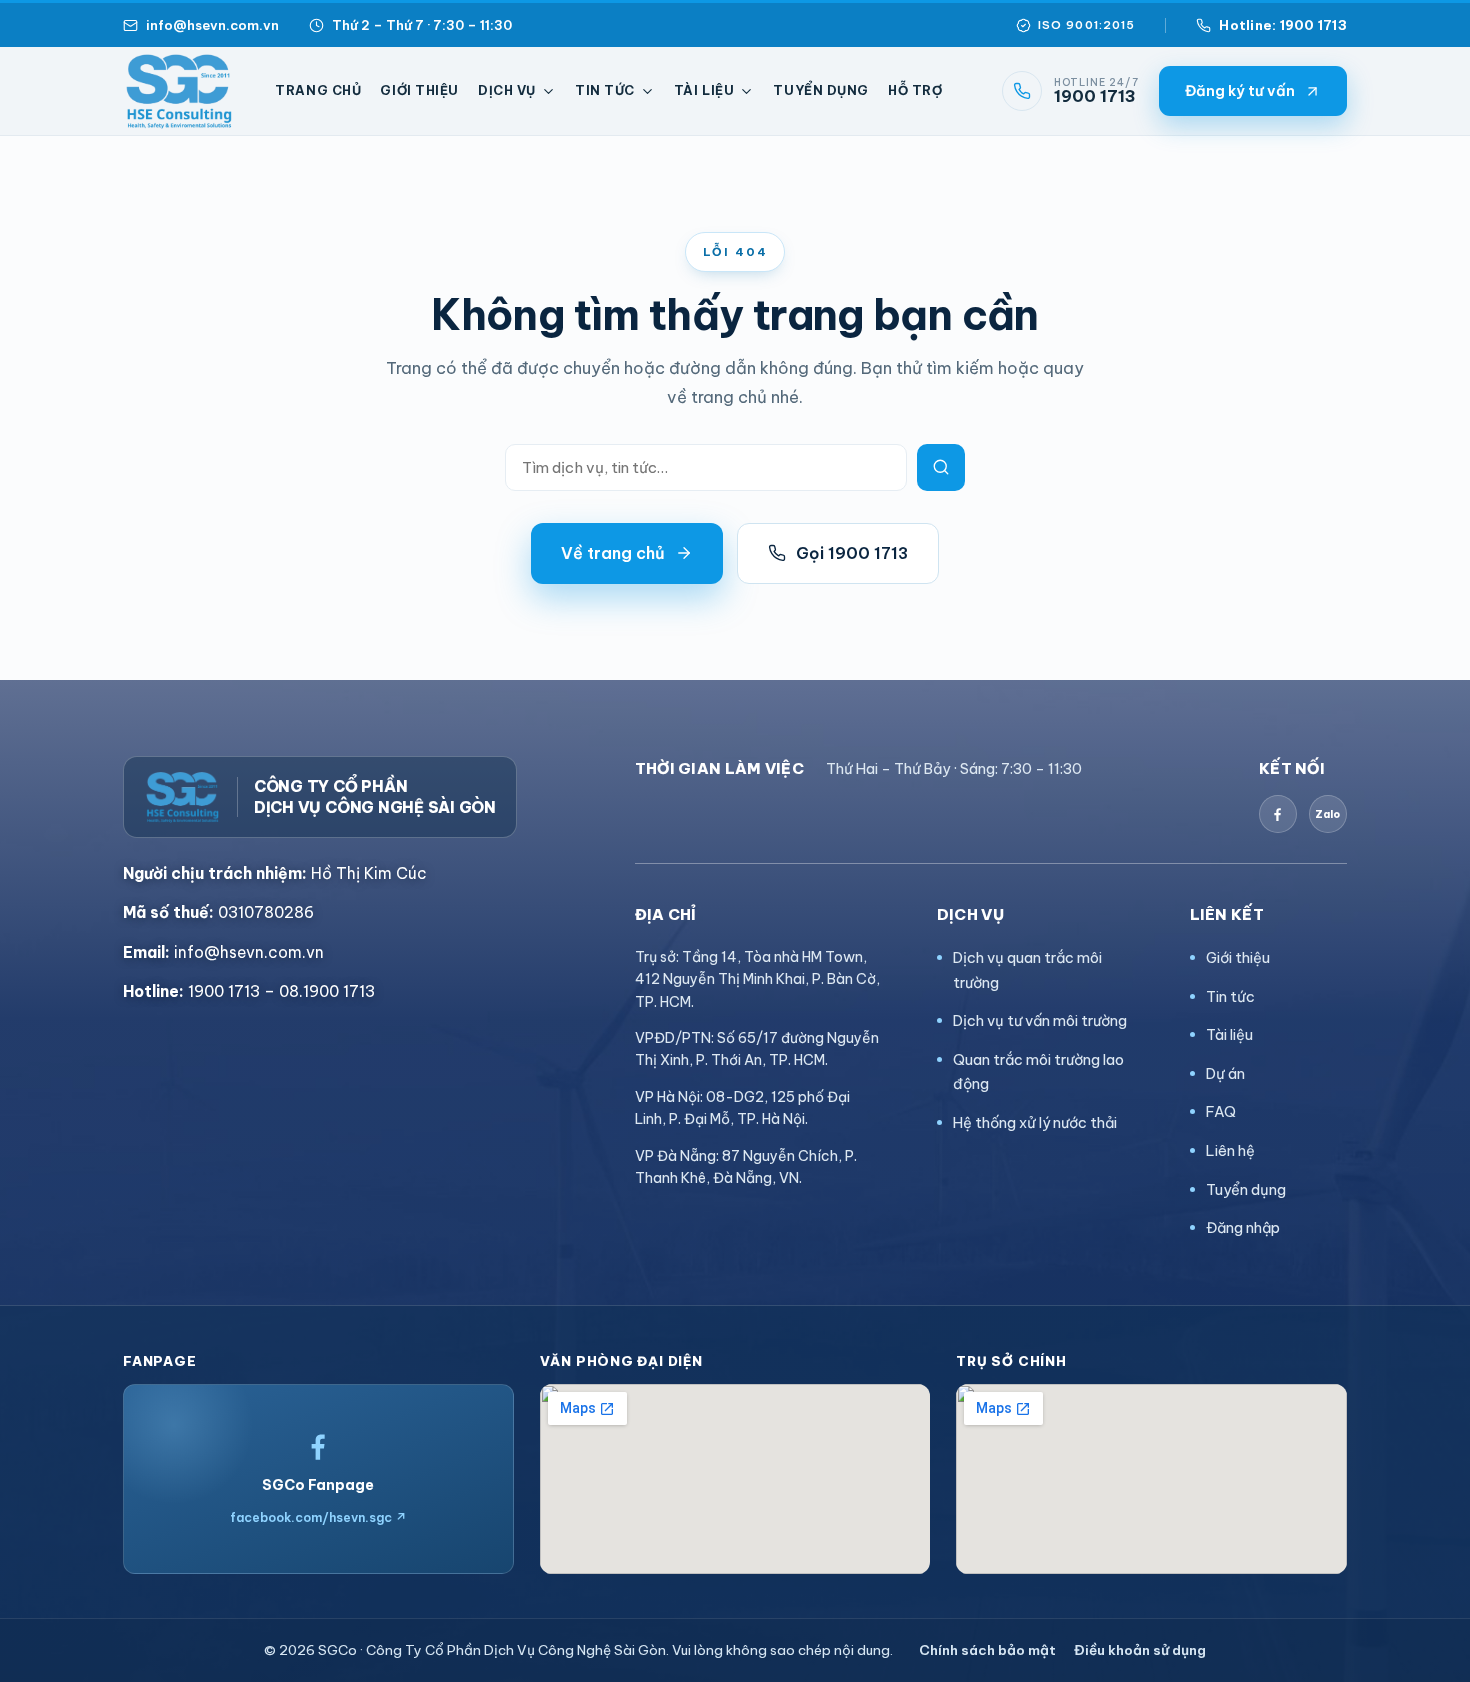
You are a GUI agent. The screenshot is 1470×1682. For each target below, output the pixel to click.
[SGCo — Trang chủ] (179, 91)
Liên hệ (1230, 1150)
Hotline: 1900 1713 (1283, 25)
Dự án (1225, 1073)
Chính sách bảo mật (987, 1650)
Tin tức (605, 90)
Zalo (1327, 814)
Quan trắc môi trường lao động (1038, 1072)
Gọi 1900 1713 (852, 553)
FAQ (1221, 1111)
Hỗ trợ (915, 90)
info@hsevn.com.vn (212, 25)
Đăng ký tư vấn (1240, 90)
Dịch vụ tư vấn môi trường (1040, 1020)
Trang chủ (318, 90)
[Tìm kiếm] (941, 467)
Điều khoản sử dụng (1140, 1650)
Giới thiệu (419, 90)
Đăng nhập (1243, 1227)
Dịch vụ (507, 90)
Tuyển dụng (821, 90)
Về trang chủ (613, 553)
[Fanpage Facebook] (1278, 814)
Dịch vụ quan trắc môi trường (1027, 970)
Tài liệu (704, 90)
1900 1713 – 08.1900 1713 (249, 991)
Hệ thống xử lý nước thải (1035, 1122)
